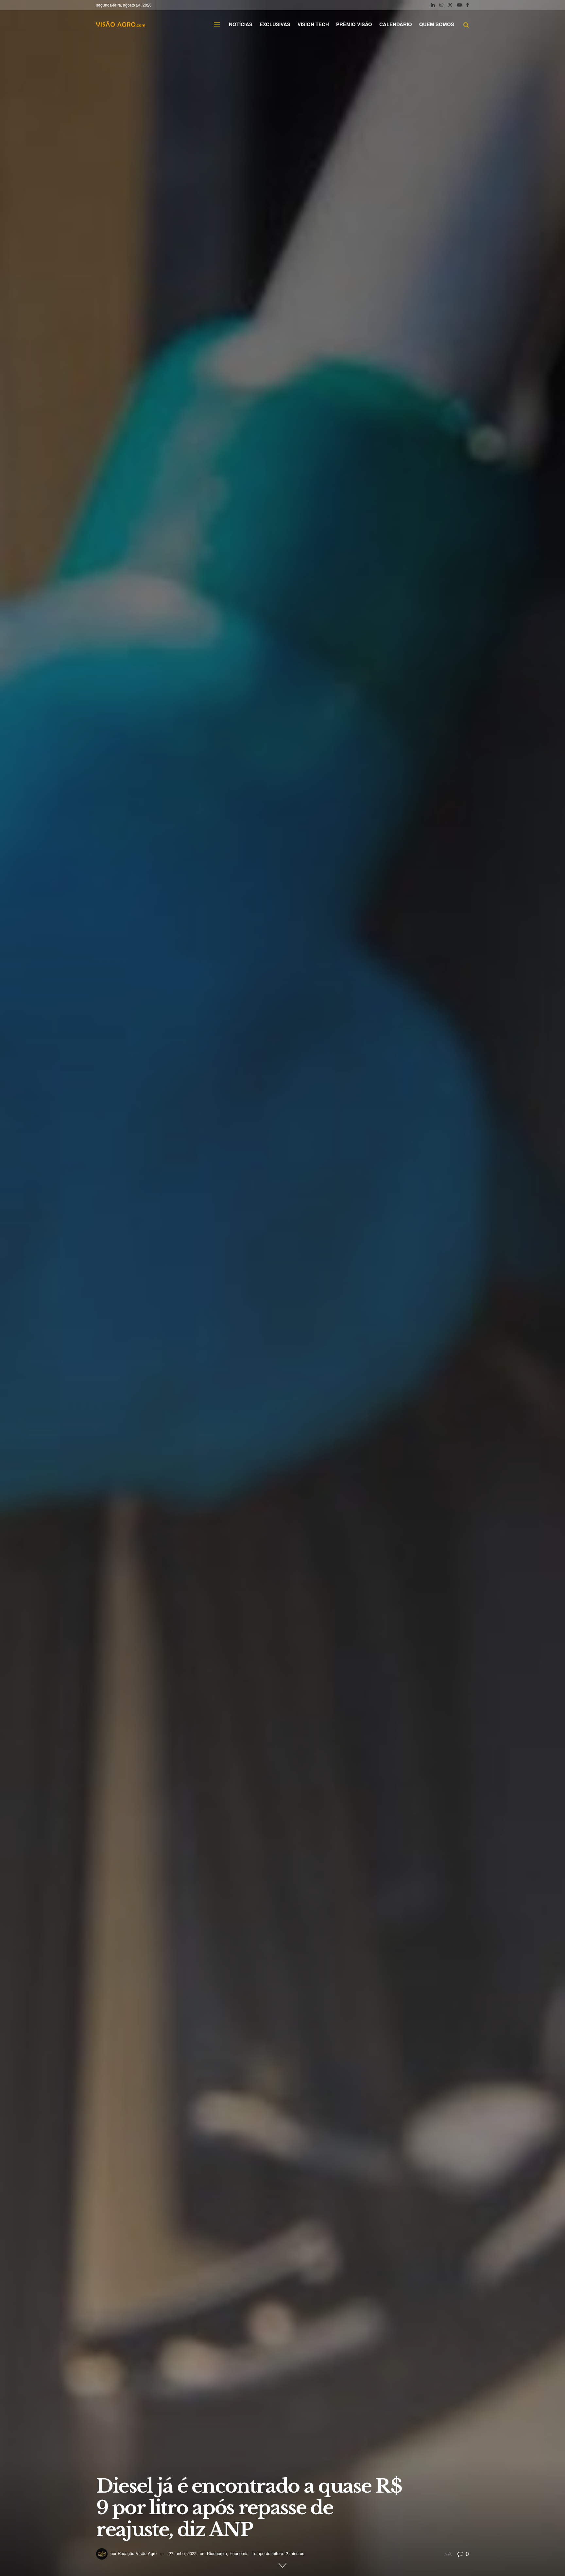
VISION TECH (313, 24)
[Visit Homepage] (121, 24)
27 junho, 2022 (183, 2553)
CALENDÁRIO (396, 24)
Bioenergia (217, 2553)
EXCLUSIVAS (275, 24)
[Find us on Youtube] (459, 5)
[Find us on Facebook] (468, 5)
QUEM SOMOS (437, 24)
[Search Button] (466, 24)
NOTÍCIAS (241, 24)
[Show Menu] (217, 24)
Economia (239, 2553)
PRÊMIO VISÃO (354, 24)
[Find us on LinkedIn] (433, 5)
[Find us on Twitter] (450, 5)
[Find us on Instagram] (441, 5)
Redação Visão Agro (137, 2553)
